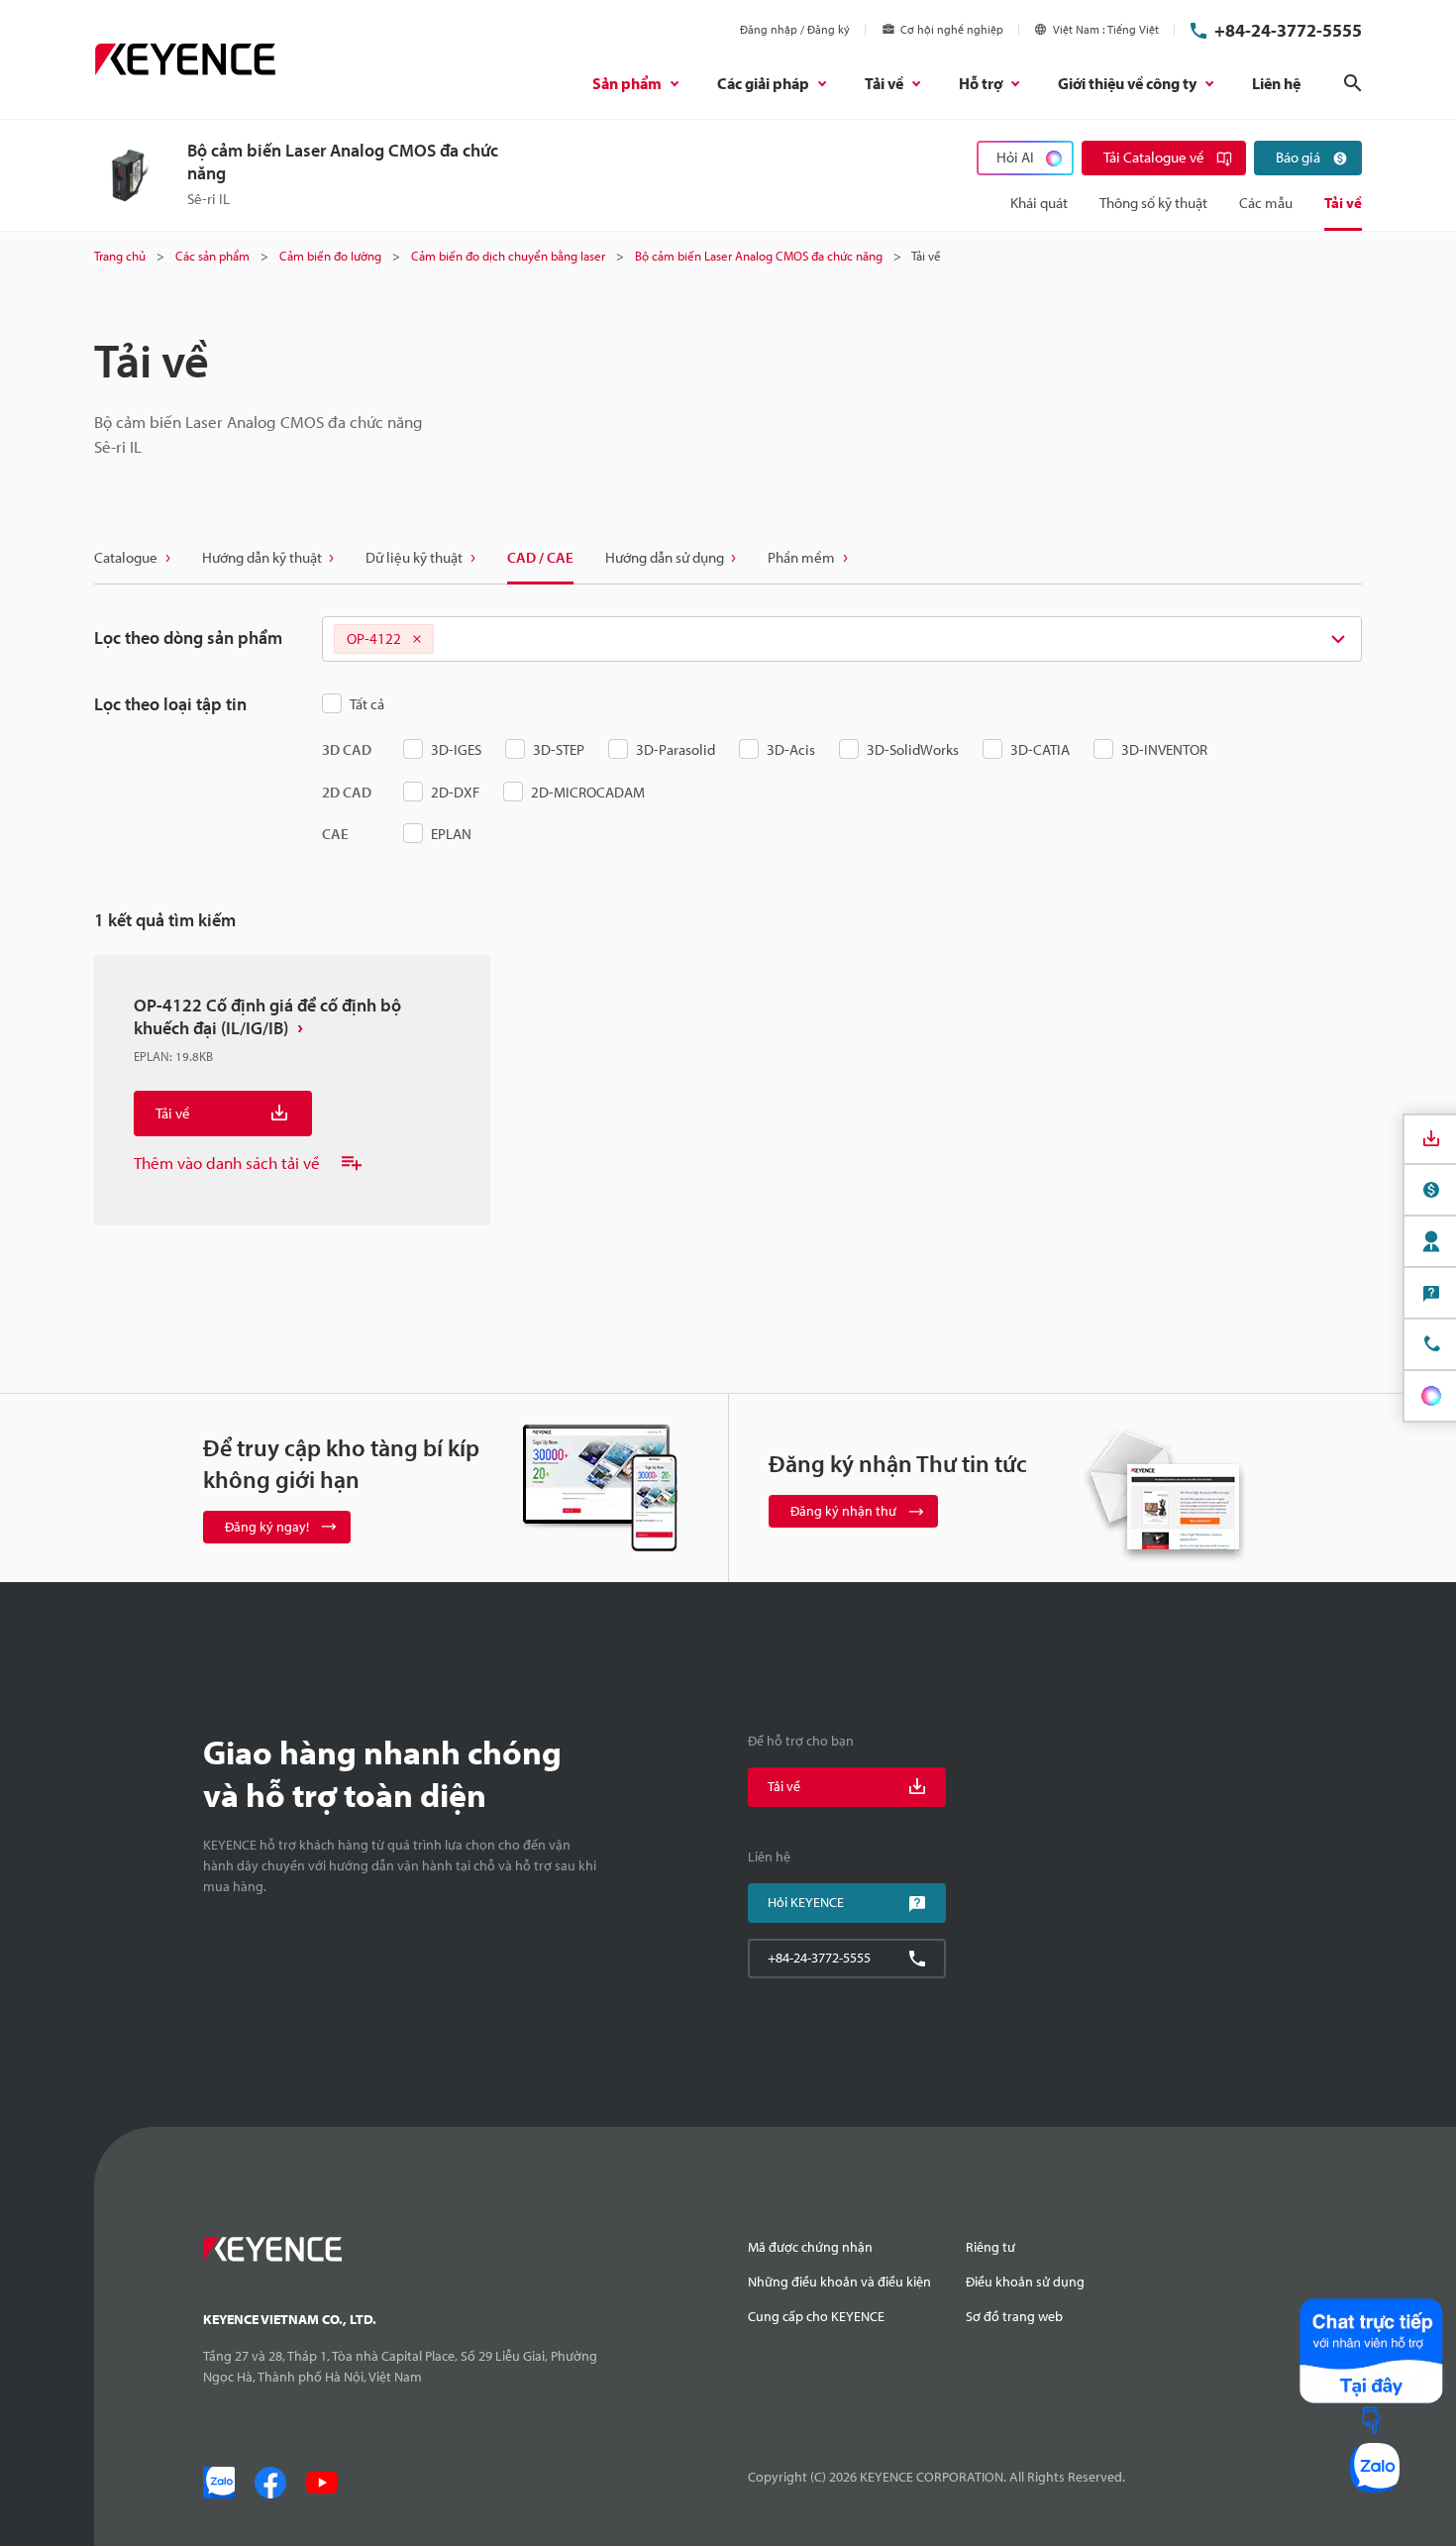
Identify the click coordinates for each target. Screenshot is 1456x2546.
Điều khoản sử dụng (1025, 2281)
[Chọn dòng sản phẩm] (842, 639)
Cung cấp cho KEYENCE (816, 2316)
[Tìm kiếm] (1353, 83)
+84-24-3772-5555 (1288, 30)
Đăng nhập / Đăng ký (795, 29)
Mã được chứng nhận (810, 2247)
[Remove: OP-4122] (417, 639)
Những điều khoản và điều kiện (839, 2281)
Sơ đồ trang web (1014, 2316)
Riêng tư (990, 2247)
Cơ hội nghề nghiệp (952, 29)
